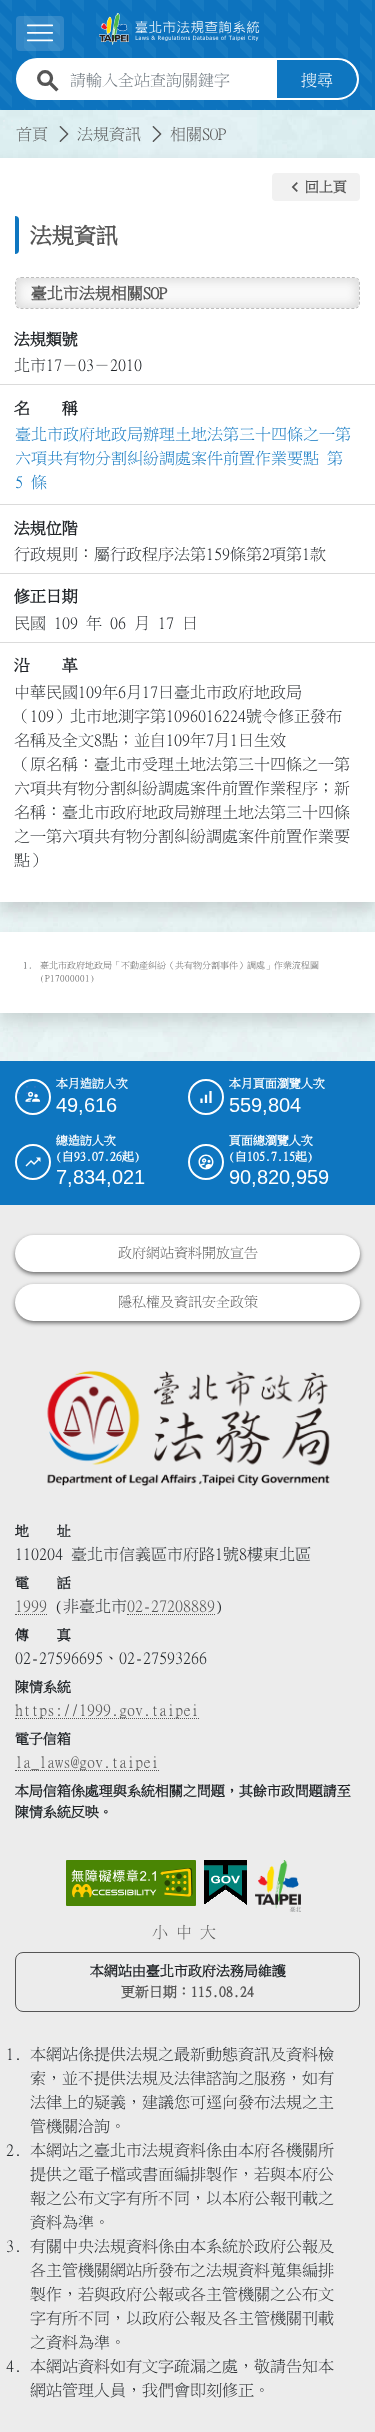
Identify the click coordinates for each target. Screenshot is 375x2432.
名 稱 (46, 408)
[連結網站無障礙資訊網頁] (131, 1883)
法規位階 (46, 528)
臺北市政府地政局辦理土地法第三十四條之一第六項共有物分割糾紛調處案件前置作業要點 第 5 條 (183, 458)
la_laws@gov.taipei (87, 1762)
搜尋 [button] (317, 80)
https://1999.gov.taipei (107, 1710)
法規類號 (46, 339)
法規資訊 (109, 134)
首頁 (32, 134)
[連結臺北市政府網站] (278, 1886)
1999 (31, 1606)
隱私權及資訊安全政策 (188, 1302)
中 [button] (184, 1932)
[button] (316, 187)
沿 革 (46, 665)
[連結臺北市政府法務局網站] (187, 1426)
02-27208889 (171, 1606)
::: (12, 122)
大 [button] (208, 1932)
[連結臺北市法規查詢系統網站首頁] (179, 29)
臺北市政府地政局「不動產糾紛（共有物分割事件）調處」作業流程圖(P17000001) (179, 972)
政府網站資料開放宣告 (188, 1253)
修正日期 (46, 596)
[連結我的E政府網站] (225, 1883)
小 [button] (160, 1932)
